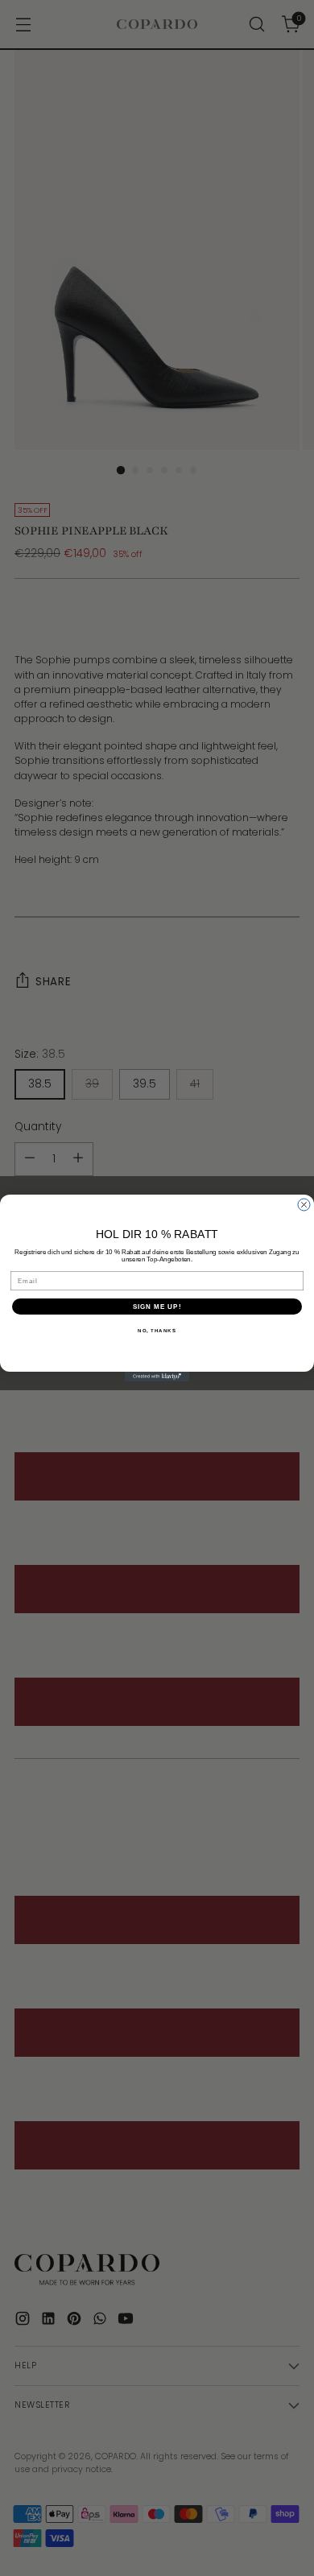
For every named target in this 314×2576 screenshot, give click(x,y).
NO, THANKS (157, 1331)
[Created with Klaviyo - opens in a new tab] (157, 1377)
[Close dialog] (304, 1205)
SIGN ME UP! (157, 1307)
